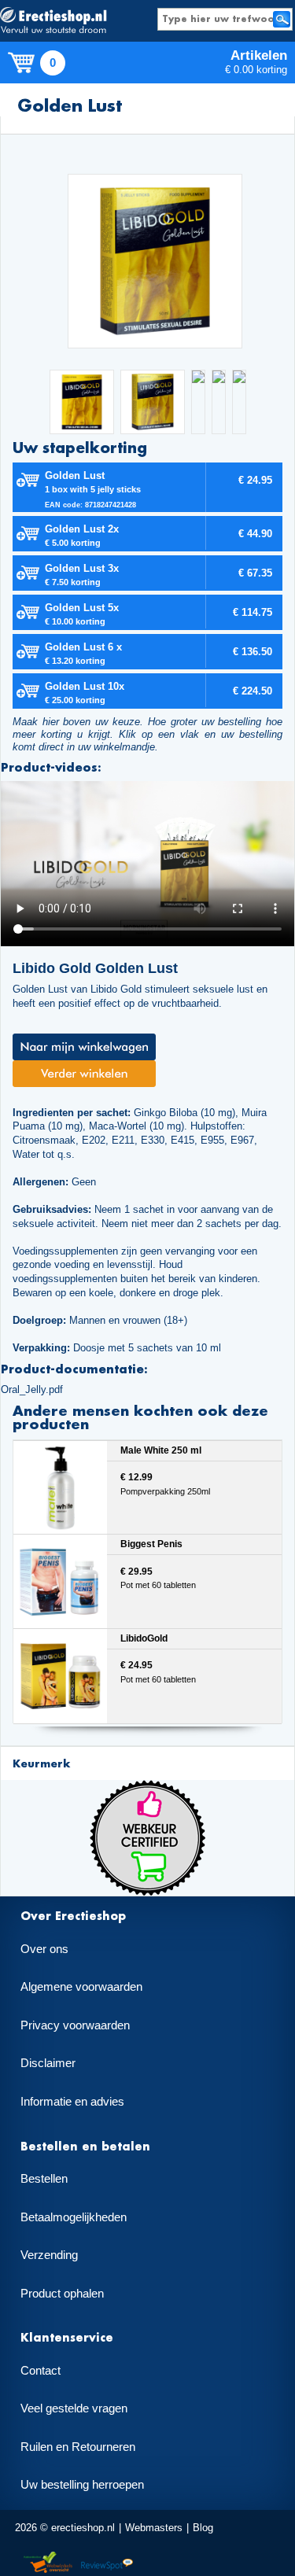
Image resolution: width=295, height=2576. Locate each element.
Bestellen (44, 2179)
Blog (203, 2528)
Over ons (44, 1949)
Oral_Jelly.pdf (32, 1389)
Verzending (49, 2255)
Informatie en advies (72, 2102)
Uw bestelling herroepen (82, 2485)
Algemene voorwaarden (81, 1987)
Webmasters (154, 2528)
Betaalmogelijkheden (74, 2217)
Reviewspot (107, 2563)
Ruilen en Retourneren (78, 2447)
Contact (41, 2371)
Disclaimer (48, 2063)
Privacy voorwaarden (75, 2025)
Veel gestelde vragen (74, 2408)
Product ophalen (62, 2294)
